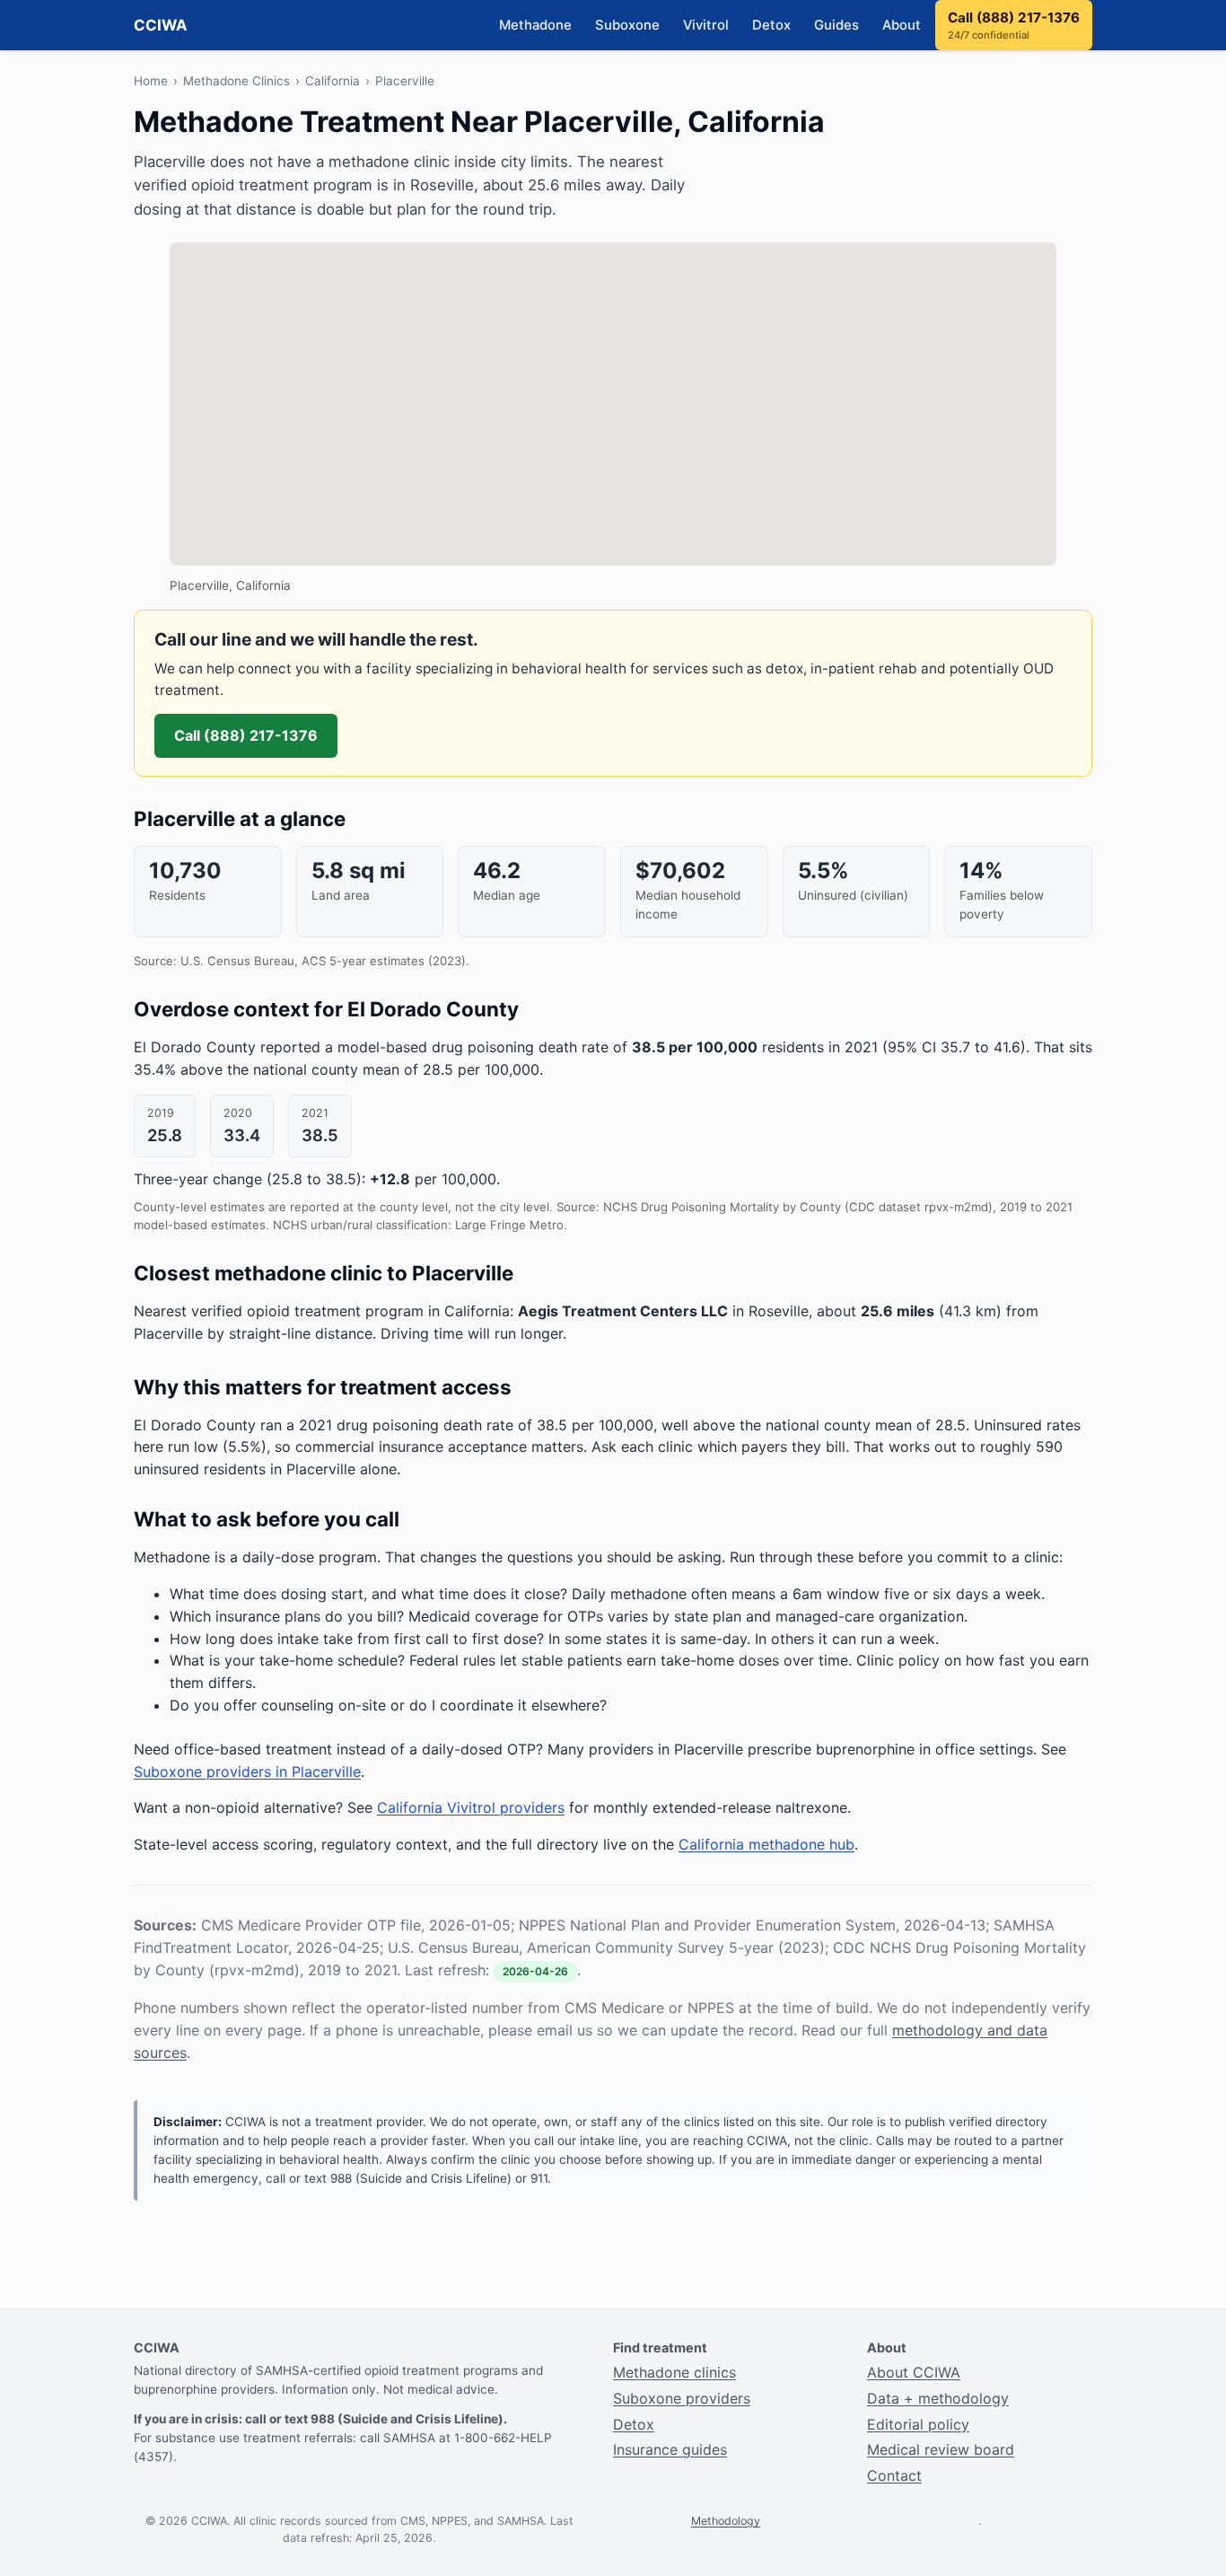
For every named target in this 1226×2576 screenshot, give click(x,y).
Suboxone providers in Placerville (247, 1772)
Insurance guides (670, 2449)
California (333, 81)
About (902, 25)
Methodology (726, 2521)
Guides (836, 25)
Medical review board (941, 2449)
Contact (894, 2475)
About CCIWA (914, 2372)
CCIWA (161, 25)
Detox (771, 25)
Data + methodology (938, 2398)
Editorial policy (918, 2424)
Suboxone (627, 25)
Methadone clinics (674, 2372)
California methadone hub (766, 1844)
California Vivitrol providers (471, 1807)
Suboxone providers (682, 2398)
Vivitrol (706, 25)
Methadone (535, 25)
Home (151, 81)
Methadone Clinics (236, 81)
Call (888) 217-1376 (1014, 26)
